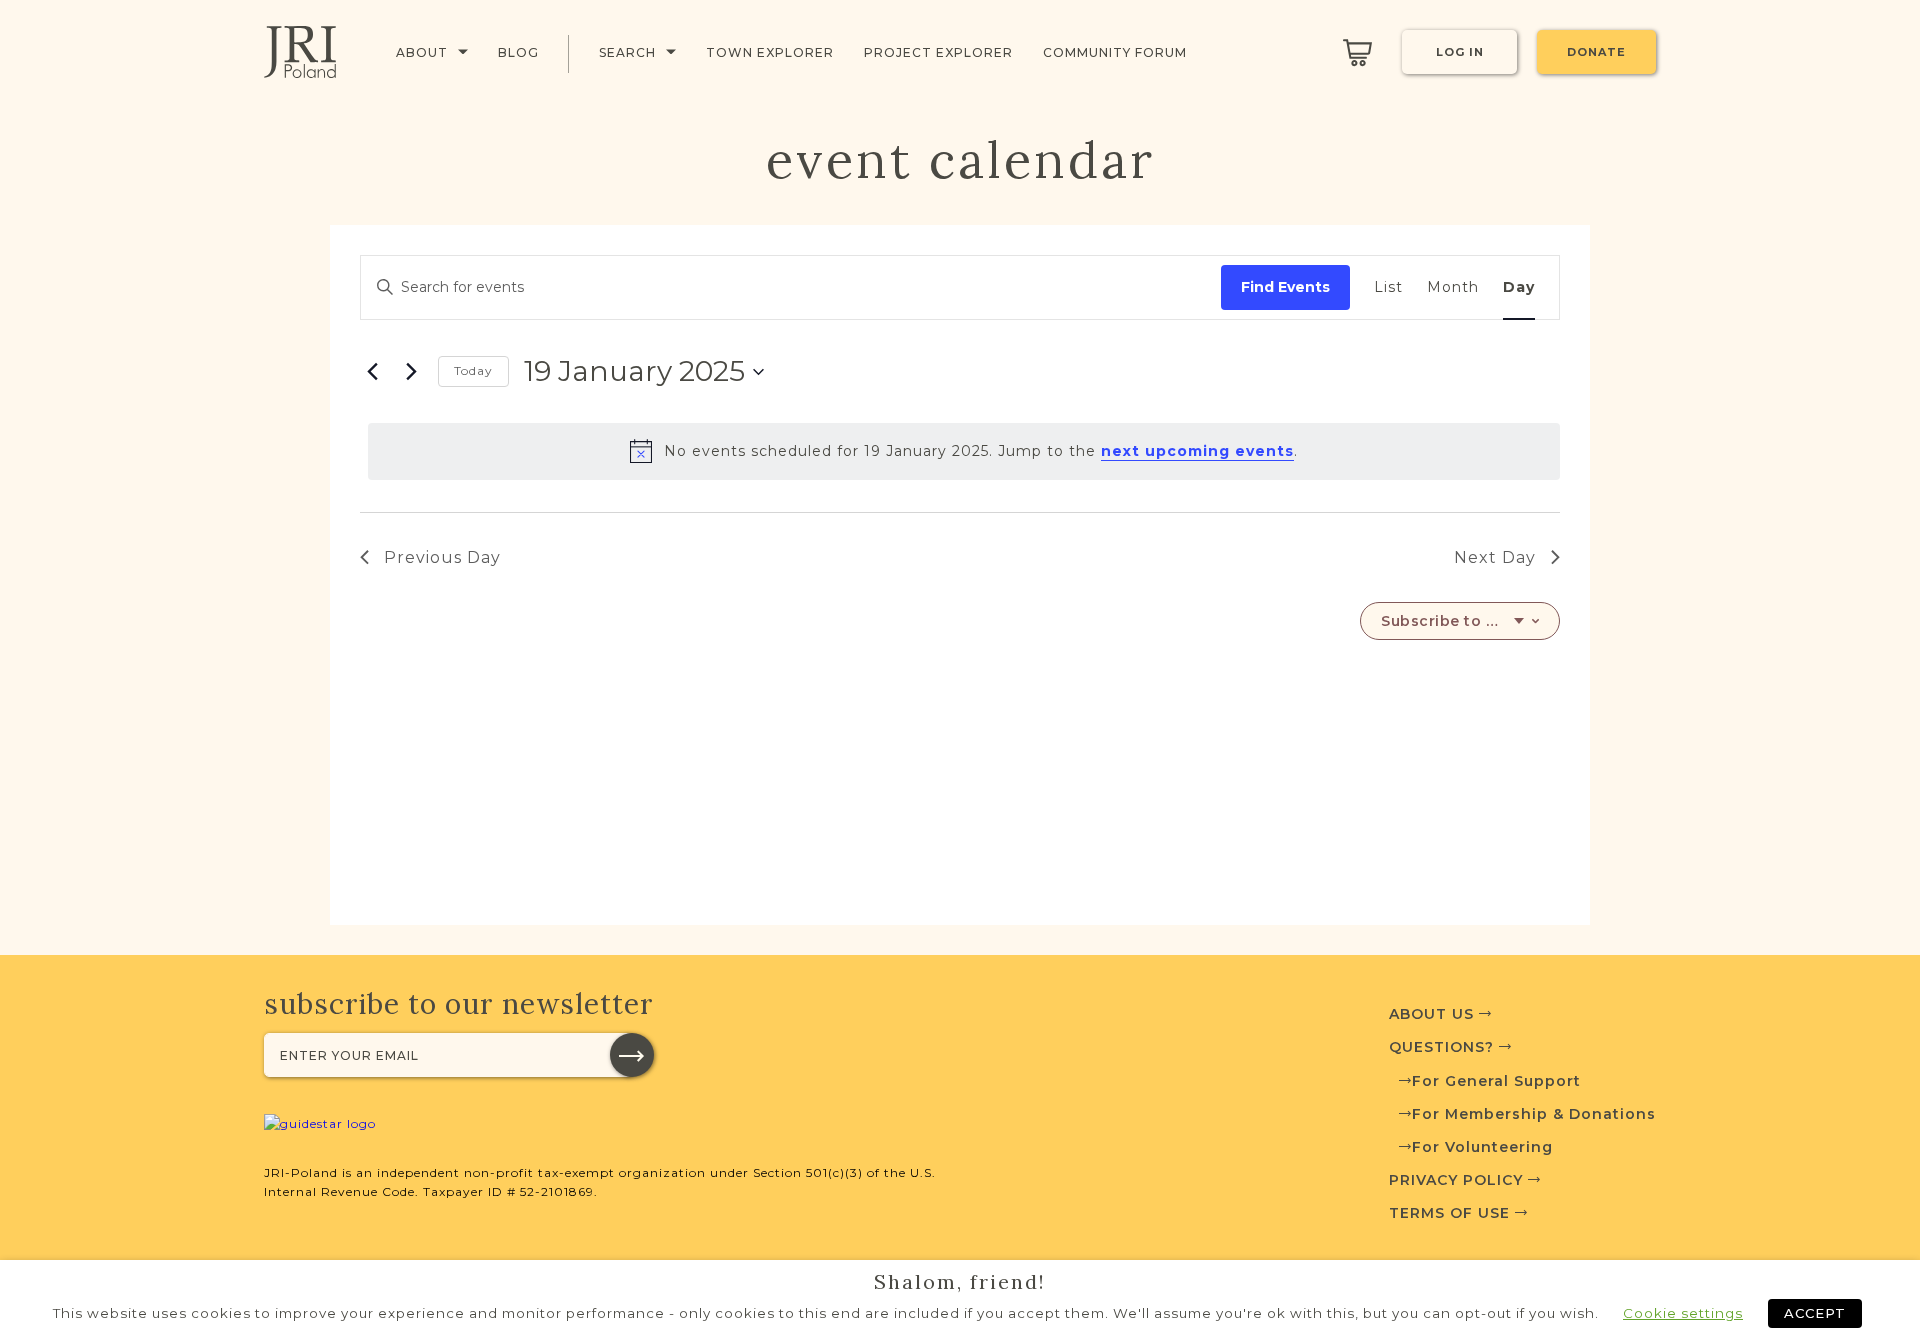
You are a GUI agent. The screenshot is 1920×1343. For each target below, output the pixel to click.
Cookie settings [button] (1683, 1313)
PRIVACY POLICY (1458, 1180)
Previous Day (442, 557)
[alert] (964, 451)
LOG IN (1460, 52)
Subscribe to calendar (1452, 621)
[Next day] (411, 372)
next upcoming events (1197, 451)
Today (473, 370)
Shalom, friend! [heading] (960, 1282)
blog (518, 52)
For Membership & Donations (1534, 1114)
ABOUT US (1434, 1014)
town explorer (770, 52)
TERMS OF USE (1452, 1213)
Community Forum (1115, 52)
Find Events (1285, 287)
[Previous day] (372, 372)
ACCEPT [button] (1815, 1313)
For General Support (1496, 1081)
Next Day (1495, 557)
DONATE (1596, 52)
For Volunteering (1482, 1147)
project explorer (938, 52)
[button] (632, 1055)
